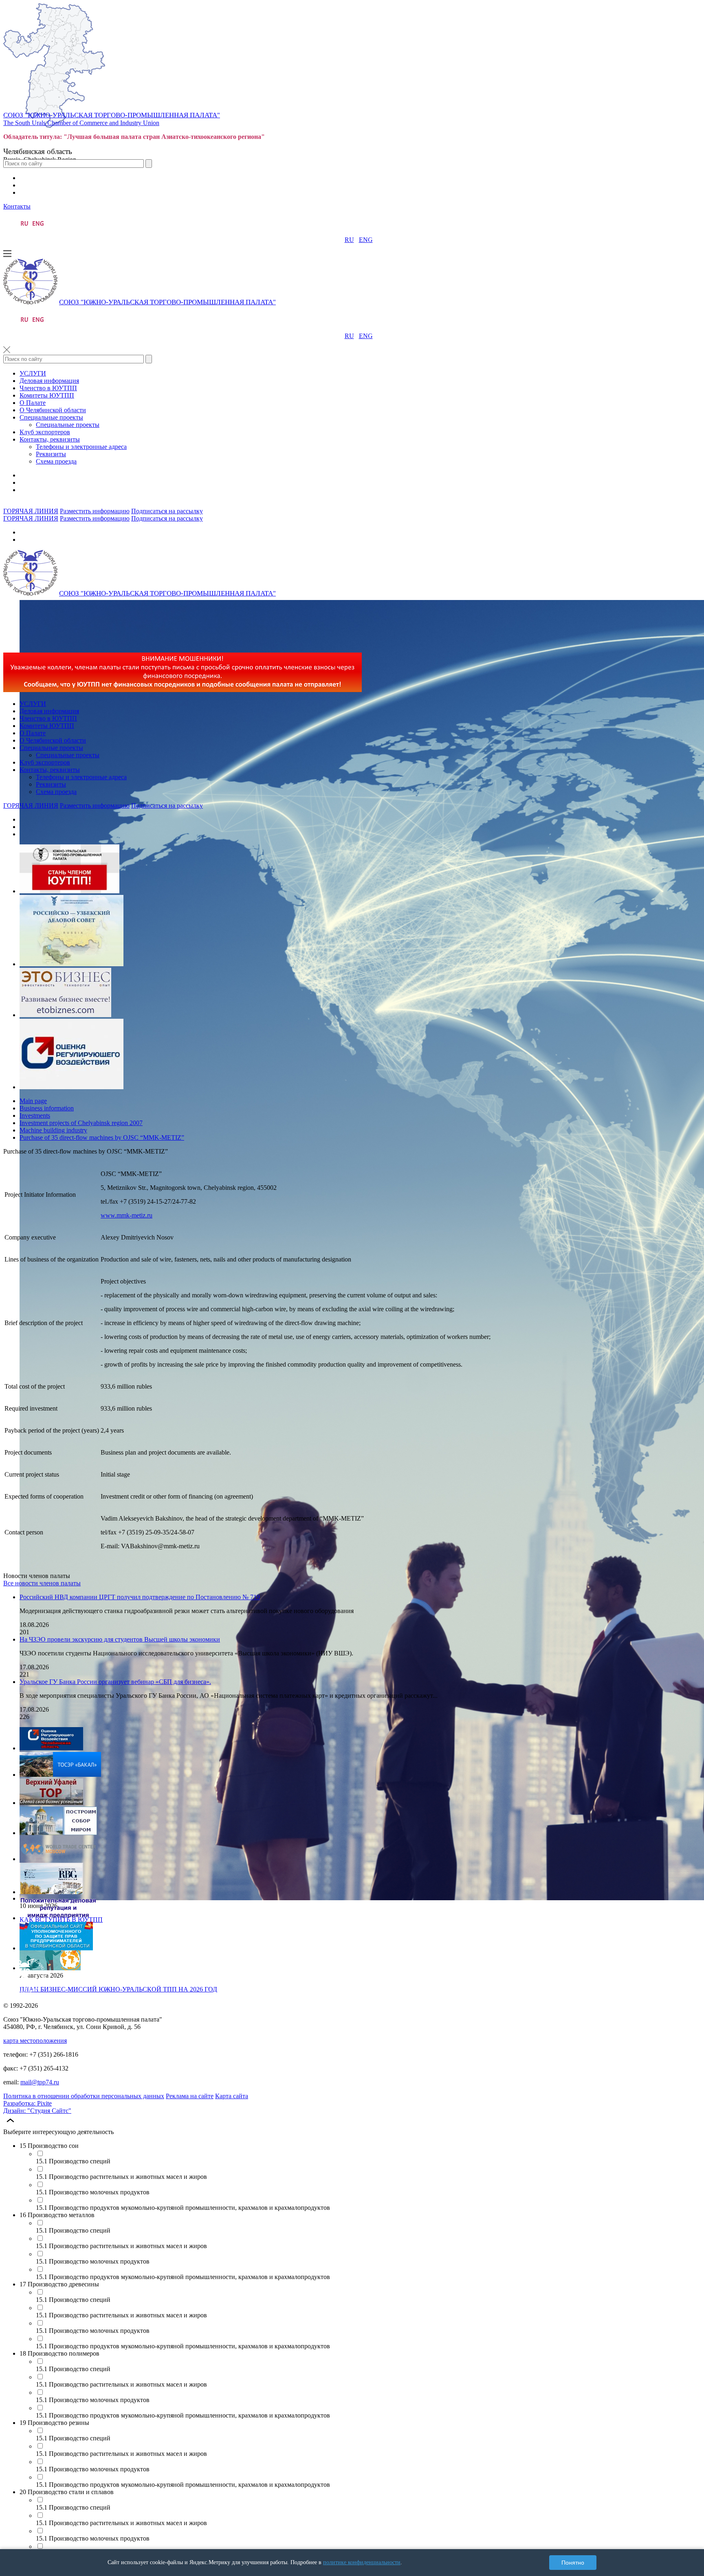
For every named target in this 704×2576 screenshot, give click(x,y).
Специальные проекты (51, 417)
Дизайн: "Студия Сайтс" (37, 2111)
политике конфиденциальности (362, 2562)
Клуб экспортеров (45, 432)
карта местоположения (35, 2041)
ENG (366, 240)
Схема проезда (56, 461)
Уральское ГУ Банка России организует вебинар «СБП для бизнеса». (115, 1682)
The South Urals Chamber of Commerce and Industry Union (81, 123)
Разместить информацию (95, 511)
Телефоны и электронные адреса (81, 447)
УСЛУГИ (33, 373)
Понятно (573, 2563)
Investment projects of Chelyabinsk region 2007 (81, 1123)
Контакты (17, 206)
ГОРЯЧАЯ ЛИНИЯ (31, 511)
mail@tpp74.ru (40, 2082)
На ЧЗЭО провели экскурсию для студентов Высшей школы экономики (120, 1639)
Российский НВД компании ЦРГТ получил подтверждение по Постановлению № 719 (140, 1597)
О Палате (33, 403)
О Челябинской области (53, 410)
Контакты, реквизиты (50, 439)
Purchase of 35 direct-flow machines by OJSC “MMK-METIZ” (102, 1137)
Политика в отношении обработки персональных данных (84, 2096)
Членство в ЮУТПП (48, 388)
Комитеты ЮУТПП (47, 395)
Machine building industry (53, 1130)
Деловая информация (49, 381)
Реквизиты (51, 454)
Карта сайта (232, 2096)
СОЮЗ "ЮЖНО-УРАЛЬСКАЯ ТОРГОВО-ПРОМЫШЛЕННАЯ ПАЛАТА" (112, 115)
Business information (47, 1108)
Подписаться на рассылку (167, 511)
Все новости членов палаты (42, 1583)
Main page (33, 1101)
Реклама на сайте (190, 2096)
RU (349, 240)
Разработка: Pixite (27, 2103)
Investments (35, 1115)
